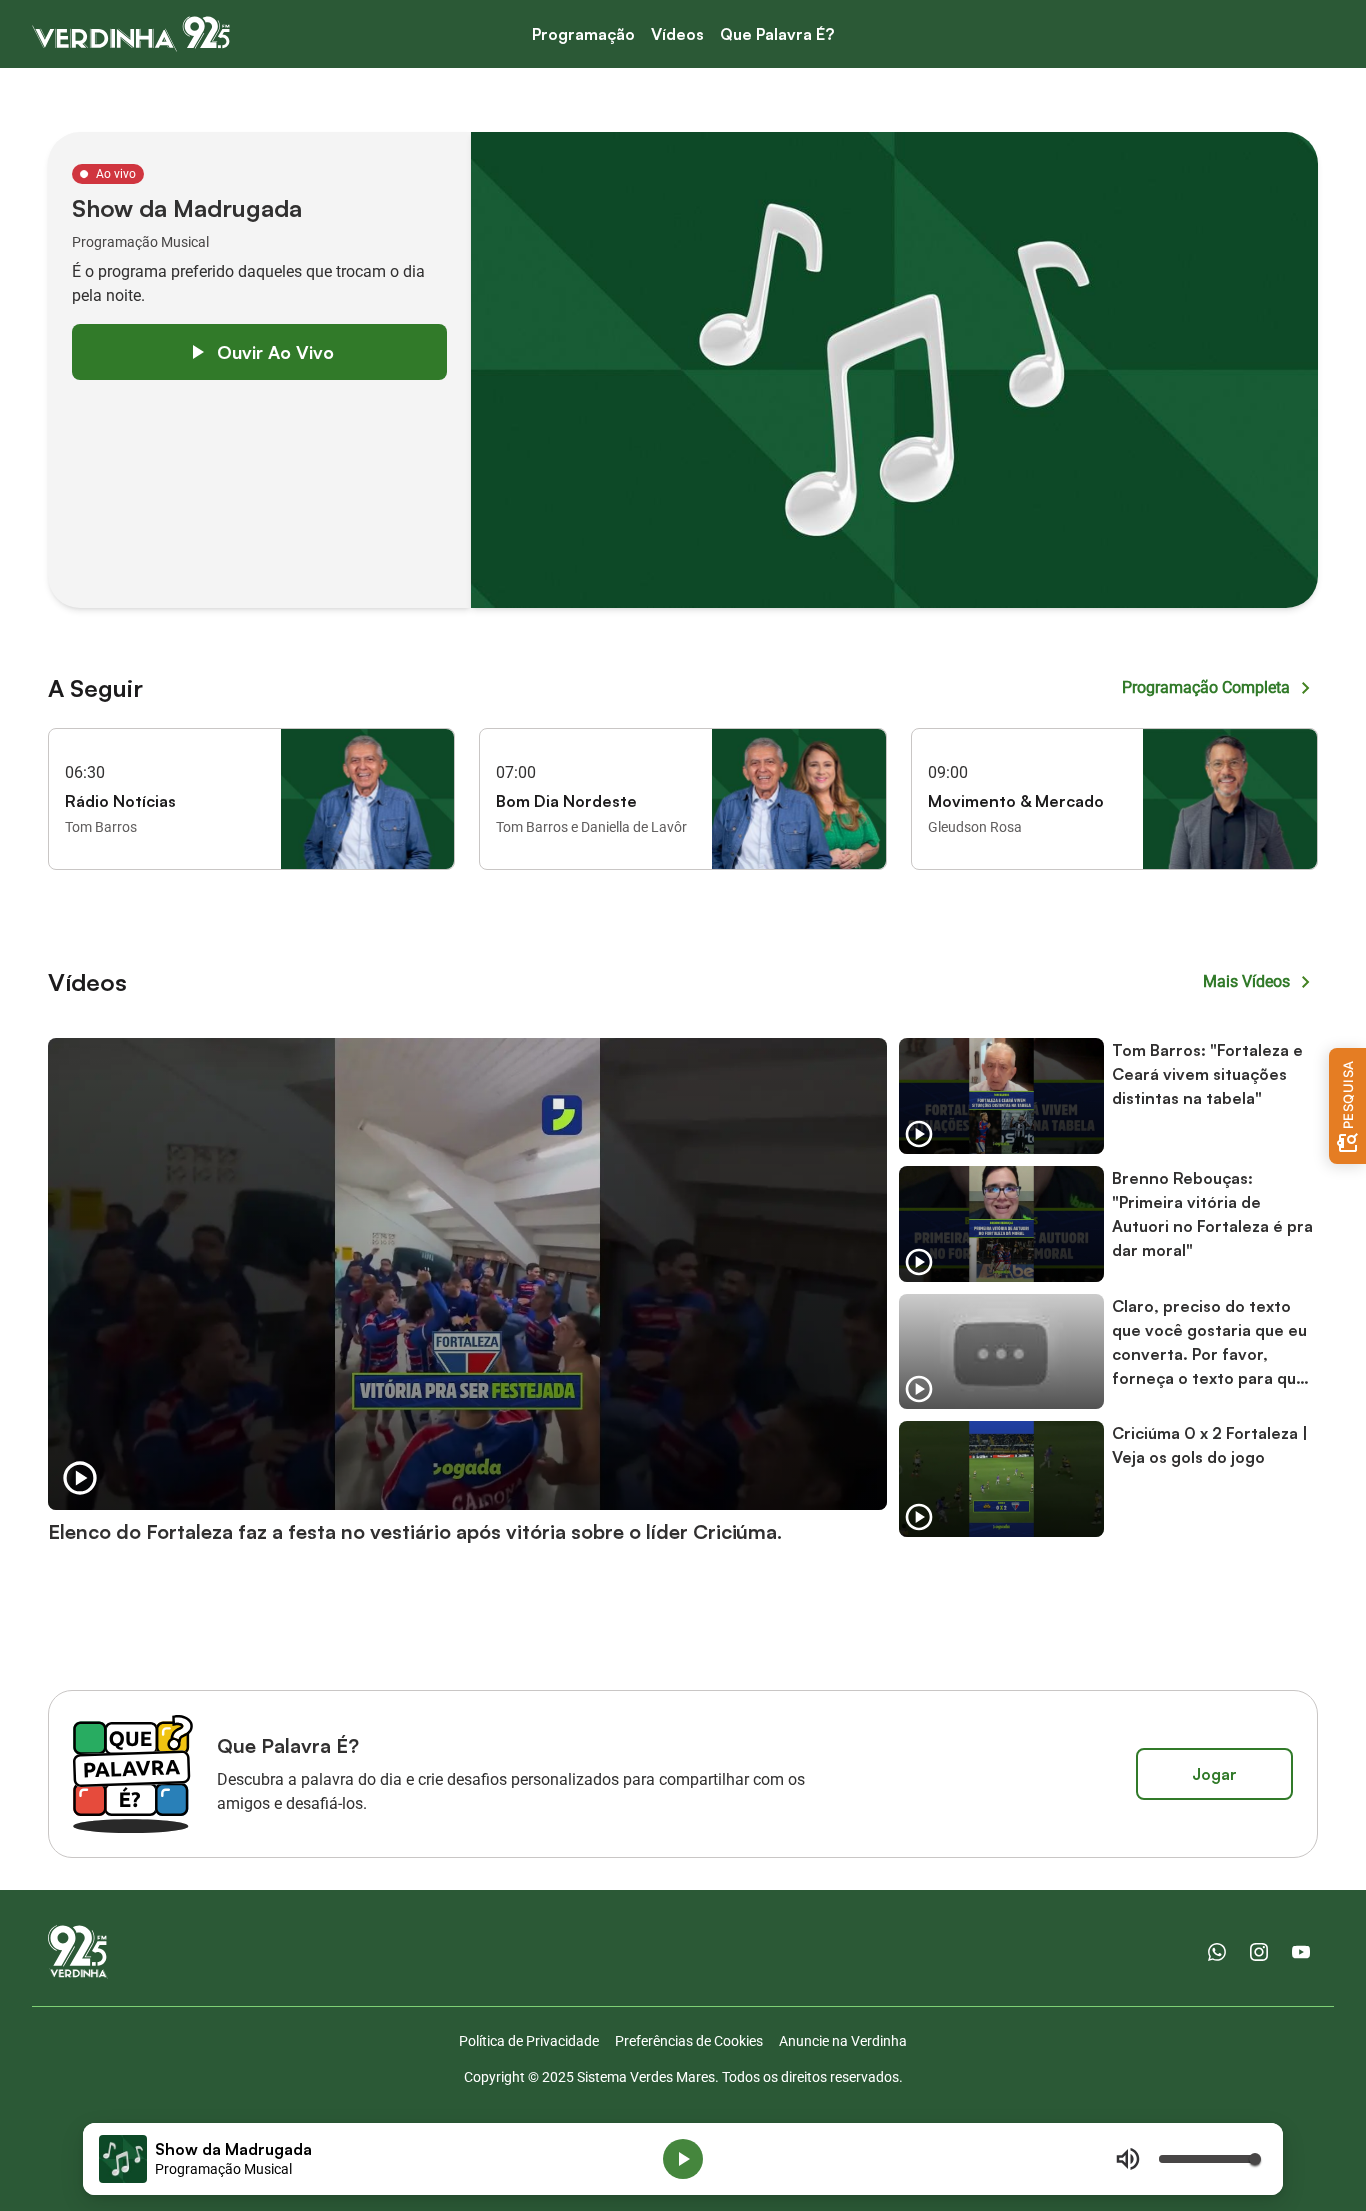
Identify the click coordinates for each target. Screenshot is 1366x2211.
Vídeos (677, 34)
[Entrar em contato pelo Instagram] (1259, 1952)
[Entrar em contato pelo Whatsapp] (1217, 1952)
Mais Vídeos (1246, 981)
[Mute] (1128, 2159)
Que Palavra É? (777, 34)
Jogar (1214, 1774)
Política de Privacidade (529, 2041)
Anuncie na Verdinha (843, 2041)
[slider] (1209, 2159)
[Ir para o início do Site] (131, 34)
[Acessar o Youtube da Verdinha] (1301, 1952)
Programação (583, 34)
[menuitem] (583, 34)
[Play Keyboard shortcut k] (683, 2159)
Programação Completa (1206, 687)
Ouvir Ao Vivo (275, 352)
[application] (683, 2159)
